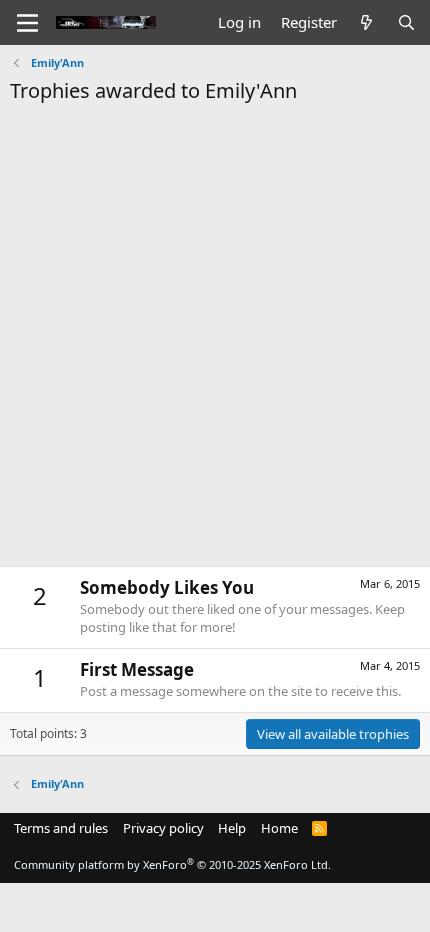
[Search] (406, 22)
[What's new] (366, 22)
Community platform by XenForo (172, 864)
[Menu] (27, 23)
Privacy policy (163, 828)
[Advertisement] (215, 330)
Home (279, 828)
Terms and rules (61, 828)
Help (232, 828)
